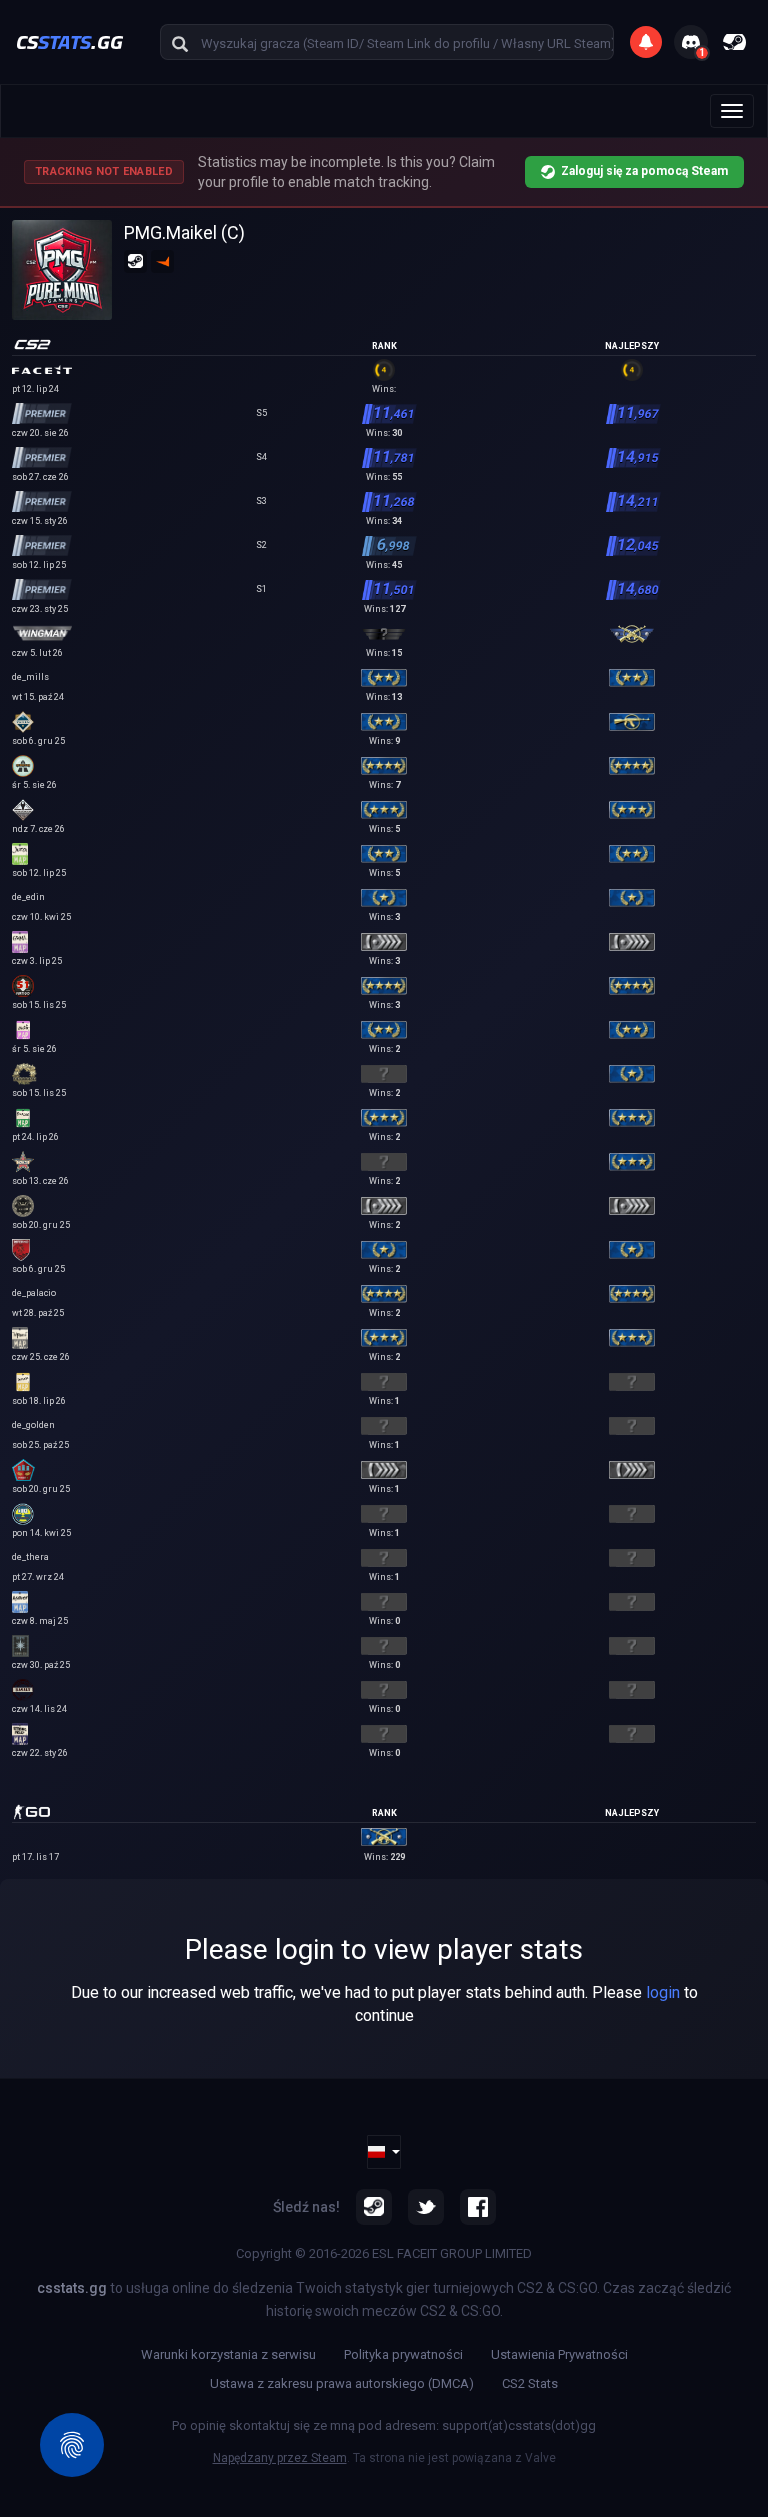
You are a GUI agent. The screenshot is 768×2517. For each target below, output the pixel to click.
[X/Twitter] (426, 2207)
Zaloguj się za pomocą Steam (644, 171)
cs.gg (69, 41)
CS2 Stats (530, 2383)
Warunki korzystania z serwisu (228, 2354)
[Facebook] (478, 2207)
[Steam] (374, 2207)
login (663, 1992)
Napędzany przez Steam (280, 2458)
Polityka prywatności (403, 2354)
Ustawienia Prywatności (559, 2354)
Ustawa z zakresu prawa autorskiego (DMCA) (342, 2383)
